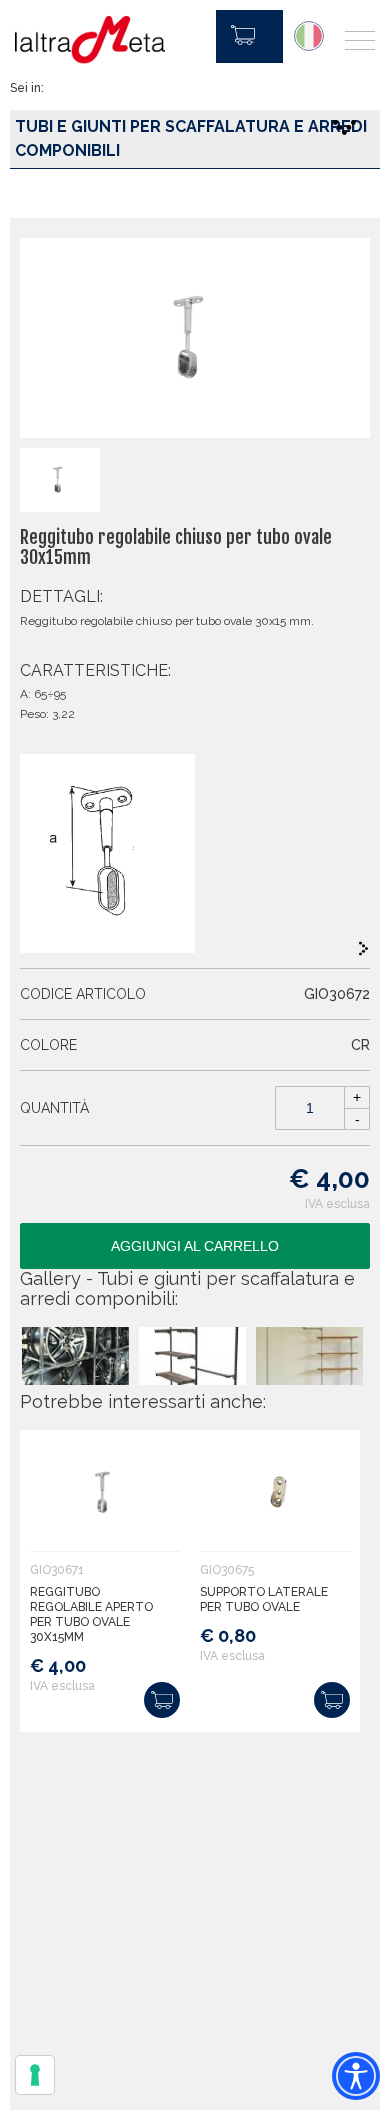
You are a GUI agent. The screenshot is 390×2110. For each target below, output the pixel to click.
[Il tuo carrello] (249, 36)
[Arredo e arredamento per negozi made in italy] (90, 40)
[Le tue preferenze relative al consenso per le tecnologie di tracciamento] (35, 2075)
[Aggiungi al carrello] (162, 1700)
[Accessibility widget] (356, 2076)
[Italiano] (309, 36)
